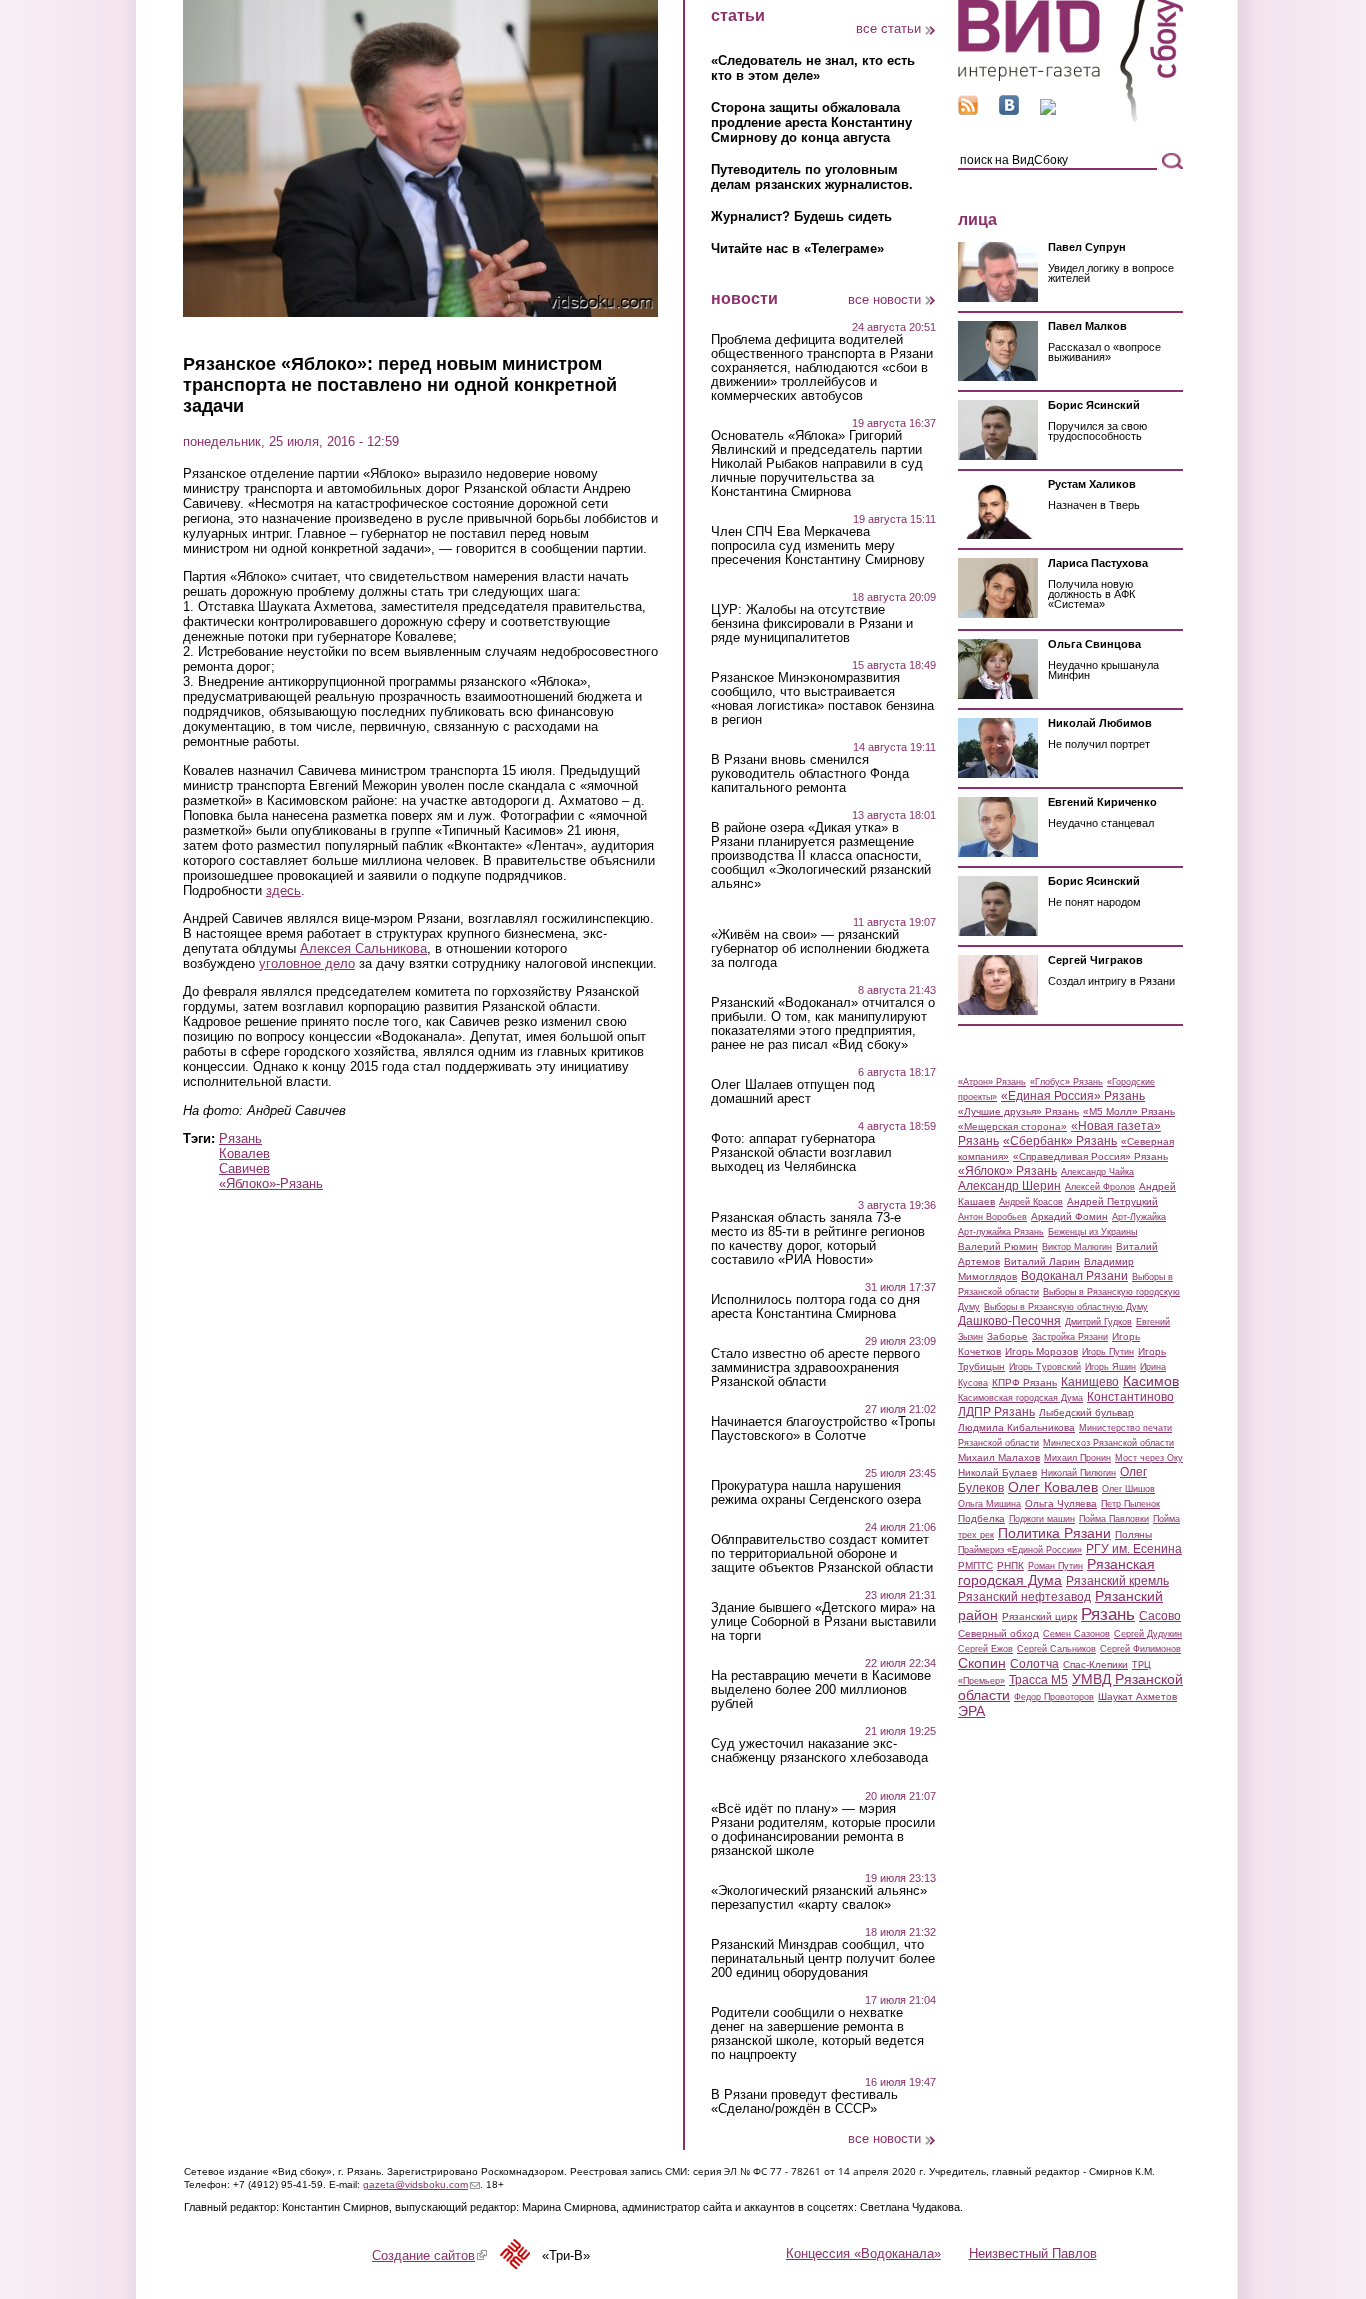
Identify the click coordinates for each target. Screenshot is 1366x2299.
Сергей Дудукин (1148, 1634)
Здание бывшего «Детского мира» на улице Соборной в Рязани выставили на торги (823, 1622)
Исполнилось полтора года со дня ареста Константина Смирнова (815, 1307)
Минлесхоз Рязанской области (1108, 1443)
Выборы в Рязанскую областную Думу (1066, 1307)
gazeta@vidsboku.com (421, 2184)
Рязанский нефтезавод (1024, 1597)
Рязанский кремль (1117, 1581)
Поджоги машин (1042, 1519)
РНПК (1010, 1565)
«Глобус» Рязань (1066, 1082)
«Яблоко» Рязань (1007, 1171)
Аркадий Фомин (1069, 1216)
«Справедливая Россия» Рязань (1090, 1156)
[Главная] (1070, 118)
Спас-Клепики (1095, 1664)
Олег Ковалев (1053, 1487)
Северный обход (998, 1633)
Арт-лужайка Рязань (1001, 1232)
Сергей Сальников (1056, 1649)
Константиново (1130, 1397)
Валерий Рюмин (998, 1246)
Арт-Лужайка (1139, 1217)
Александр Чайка (1097, 1172)
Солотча (1034, 1664)
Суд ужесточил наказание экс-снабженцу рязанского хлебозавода (819, 1751)
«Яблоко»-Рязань (271, 1183)
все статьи (888, 28)
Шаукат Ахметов (1137, 1696)
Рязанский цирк (1039, 1616)
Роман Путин (1055, 1566)
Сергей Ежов (985, 1649)
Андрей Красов (1031, 1202)
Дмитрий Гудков (1098, 1322)
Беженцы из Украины (1092, 1232)
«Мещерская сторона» (1012, 1126)
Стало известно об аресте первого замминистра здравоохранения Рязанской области (815, 1368)
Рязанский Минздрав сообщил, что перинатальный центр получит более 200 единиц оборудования (823, 1959)
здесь (283, 890)
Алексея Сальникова (363, 948)
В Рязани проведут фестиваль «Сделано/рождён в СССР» (804, 2102)
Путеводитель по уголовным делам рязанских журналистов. (812, 177)
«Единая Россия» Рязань (1073, 1096)
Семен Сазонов (1076, 1634)
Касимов (1151, 1381)
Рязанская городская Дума (1056, 1572)
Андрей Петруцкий (1112, 1201)
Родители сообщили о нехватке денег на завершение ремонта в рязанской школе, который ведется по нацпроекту (817, 2034)
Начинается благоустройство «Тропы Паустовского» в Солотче (823, 1429)
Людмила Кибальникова (1016, 1427)
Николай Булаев (997, 1472)
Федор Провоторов (1054, 1697)
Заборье (1007, 1336)
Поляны (1133, 1534)
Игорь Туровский (1045, 1367)
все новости (884, 299)
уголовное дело (307, 963)
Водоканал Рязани (1074, 1276)
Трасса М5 (1038, 1680)
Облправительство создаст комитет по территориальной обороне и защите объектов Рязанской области (822, 1554)
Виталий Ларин (1042, 1261)
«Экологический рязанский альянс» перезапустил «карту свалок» (819, 1898)
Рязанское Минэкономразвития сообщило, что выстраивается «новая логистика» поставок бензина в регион (822, 699)
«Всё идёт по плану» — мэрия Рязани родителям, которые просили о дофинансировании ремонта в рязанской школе (823, 1830)
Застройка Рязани (1070, 1337)
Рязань (240, 1138)
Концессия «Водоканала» (863, 2253)
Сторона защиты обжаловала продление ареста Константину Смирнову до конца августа (811, 122)
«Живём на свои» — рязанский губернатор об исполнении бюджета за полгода (820, 949)
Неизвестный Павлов (1033, 2253)
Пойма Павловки (1114, 1519)
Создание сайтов (429, 2255)
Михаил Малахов (999, 1457)
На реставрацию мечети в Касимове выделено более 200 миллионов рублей (821, 1690)
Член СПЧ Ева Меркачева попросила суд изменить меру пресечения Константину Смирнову (818, 546)
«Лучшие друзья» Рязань (1018, 1111)
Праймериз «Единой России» (1020, 1550)
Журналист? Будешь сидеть (801, 216)
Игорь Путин (1108, 1352)
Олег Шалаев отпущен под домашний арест (793, 1092)
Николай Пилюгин (1078, 1473)
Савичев (244, 1168)
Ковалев (244, 1153)
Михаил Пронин (1077, 1458)
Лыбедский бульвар (1086, 1412)
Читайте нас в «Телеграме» (797, 248)
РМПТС (975, 1565)
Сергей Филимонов (1140, 1649)
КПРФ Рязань (1024, 1382)
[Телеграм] (1048, 110)
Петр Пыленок (1130, 1504)
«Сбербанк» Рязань (1060, 1141)
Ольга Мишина (989, 1504)
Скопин (982, 1663)
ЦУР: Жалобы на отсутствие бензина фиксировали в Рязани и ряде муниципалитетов (812, 624)
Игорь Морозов (1041, 1351)
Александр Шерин (1009, 1186)
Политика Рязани (1054, 1533)
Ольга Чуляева (1061, 1503)
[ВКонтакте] (1009, 110)
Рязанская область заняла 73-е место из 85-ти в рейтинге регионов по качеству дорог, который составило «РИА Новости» (818, 1239)
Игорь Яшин (1110, 1367)
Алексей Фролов (1100, 1187)
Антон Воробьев (992, 1217)
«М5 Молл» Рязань (1129, 1111)
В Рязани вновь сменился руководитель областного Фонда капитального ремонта (810, 774)
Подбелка (981, 1518)
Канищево (1090, 1382)
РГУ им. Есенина (1134, 1549)
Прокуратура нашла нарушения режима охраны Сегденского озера (816, 1493)
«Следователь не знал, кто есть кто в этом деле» (813, 68)
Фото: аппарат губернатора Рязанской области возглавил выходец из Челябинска (801, 1153)
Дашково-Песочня (1009, 1321)
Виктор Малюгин (1077, 1247)
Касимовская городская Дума (1020, 1398)
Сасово (1160, 1616)
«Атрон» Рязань (992, 1082)
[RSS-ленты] (968, 110)
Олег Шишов (1128, 1489)
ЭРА (971, 1711)
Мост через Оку (1149, 1458)
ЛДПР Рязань (996, 1412)
